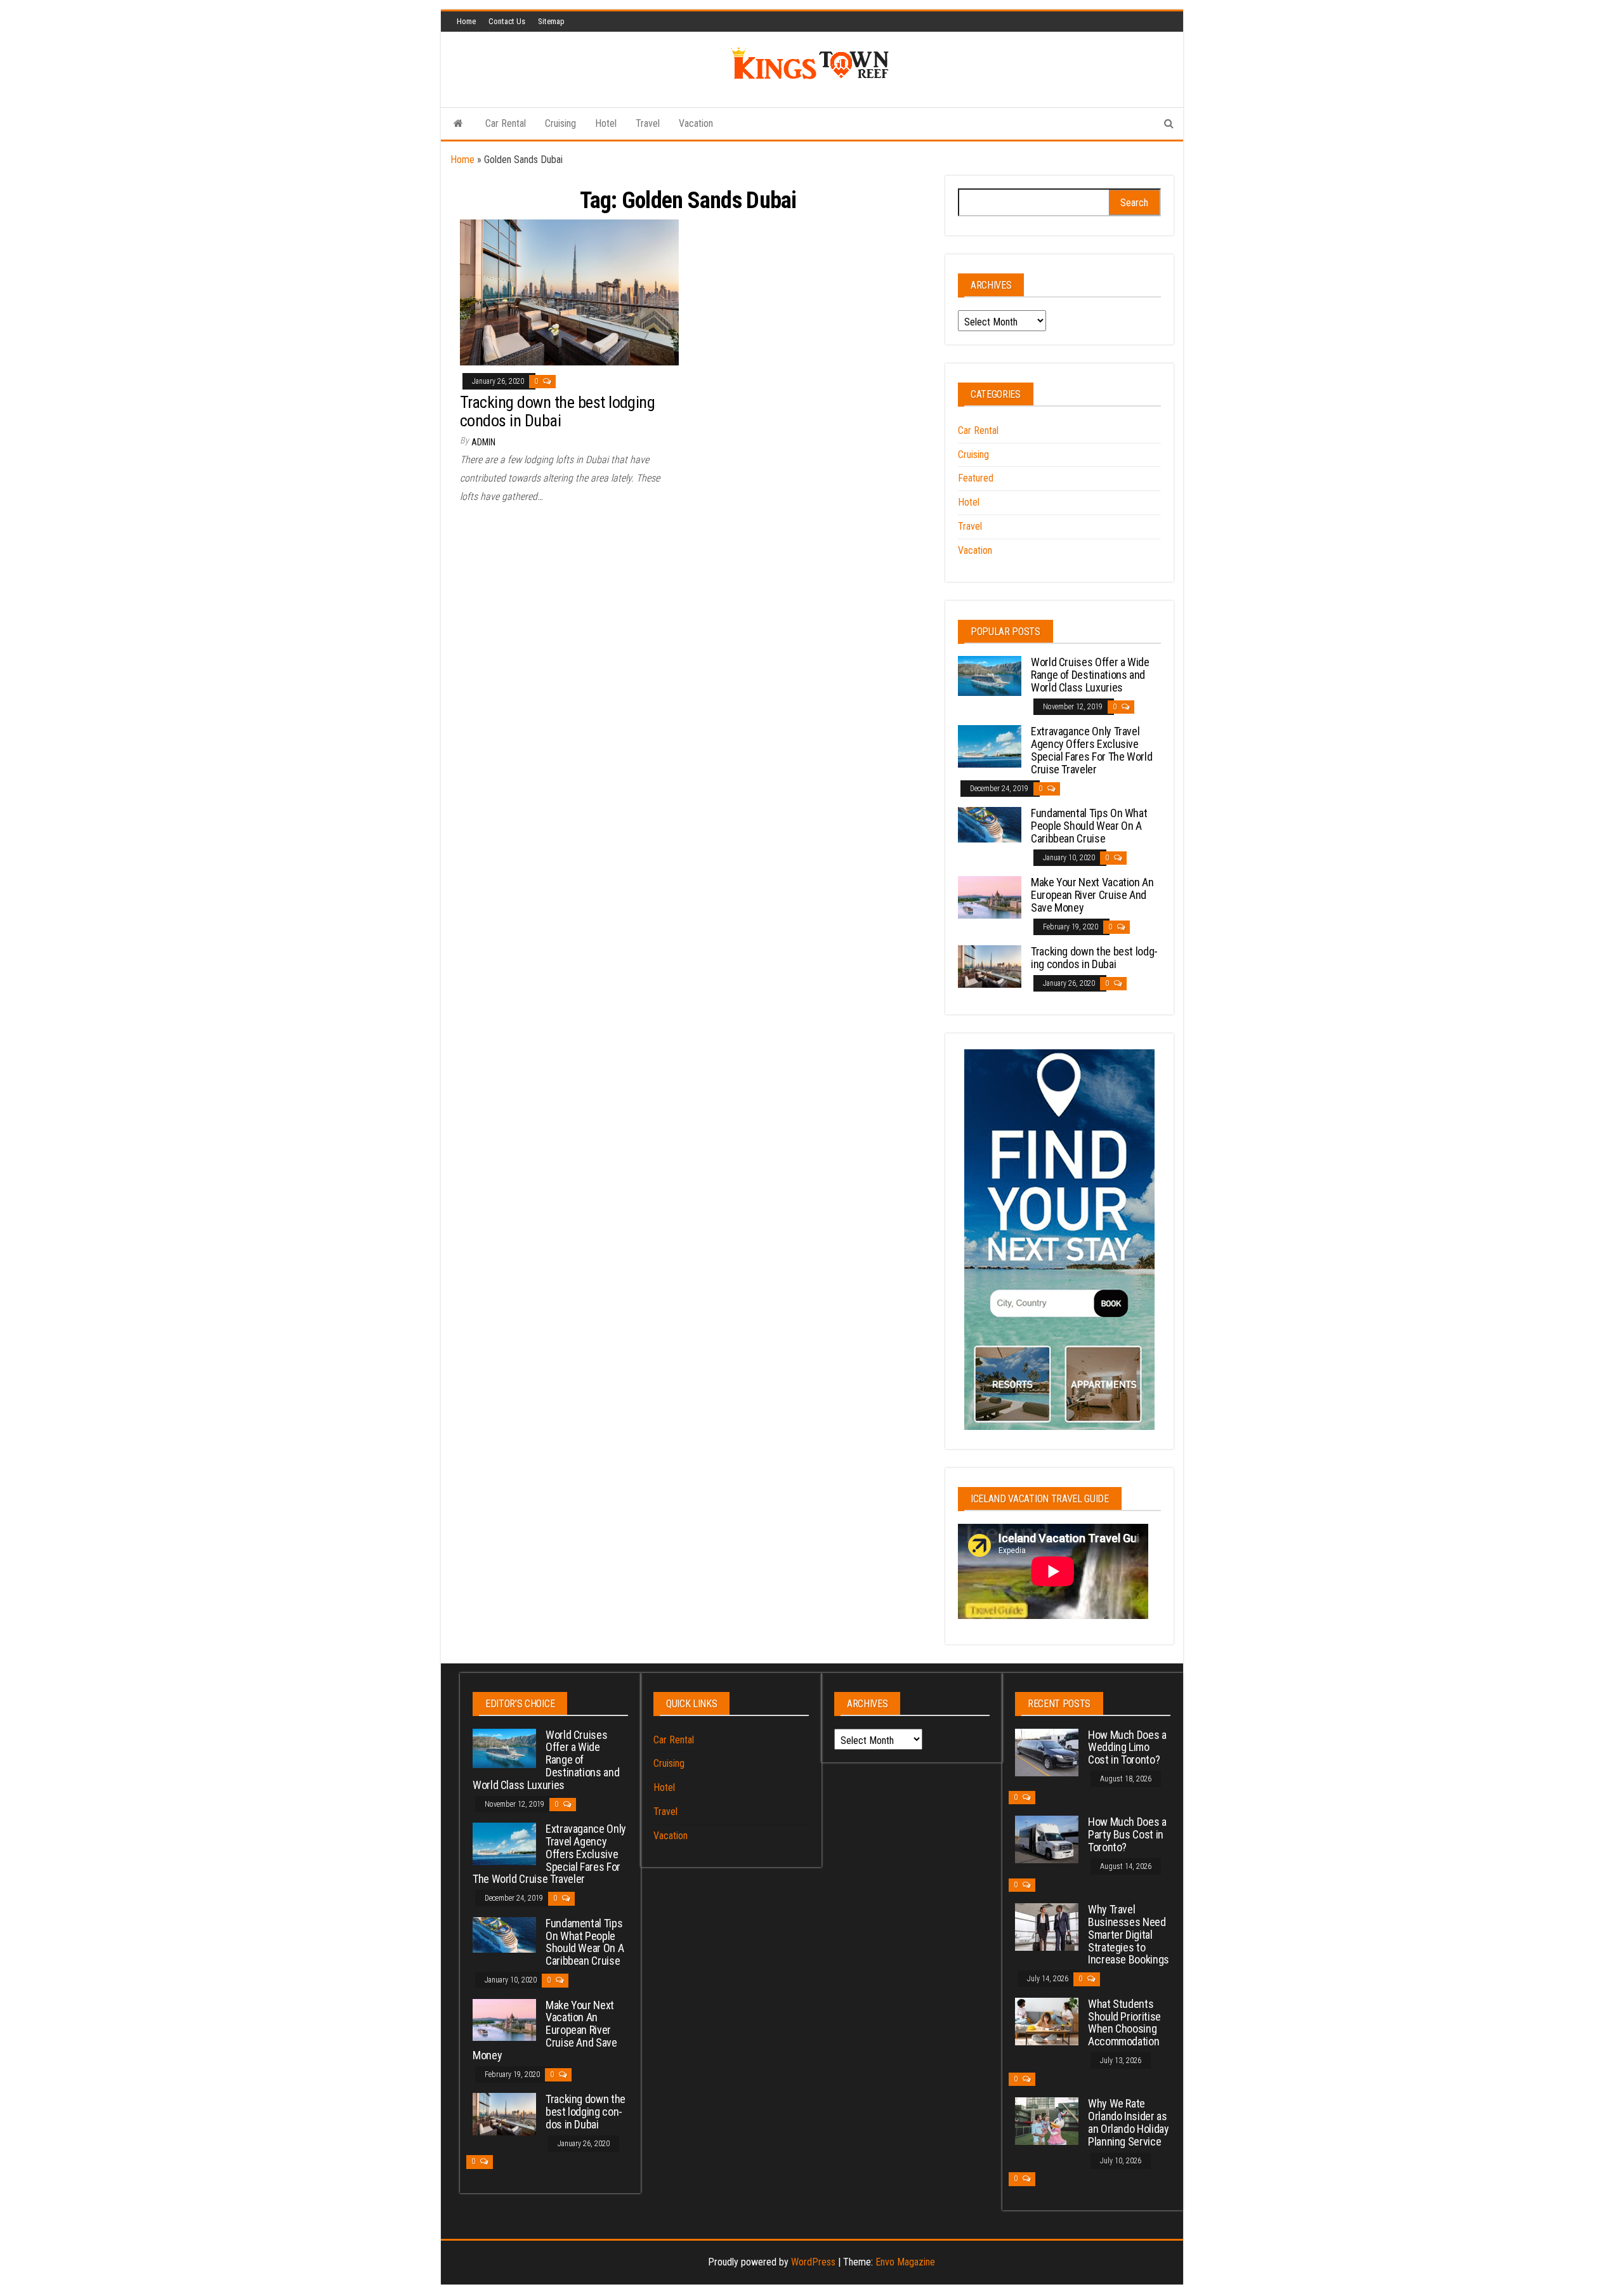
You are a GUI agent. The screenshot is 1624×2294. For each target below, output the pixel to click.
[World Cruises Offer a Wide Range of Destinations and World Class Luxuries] (990, 675)
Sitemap (551, 21)
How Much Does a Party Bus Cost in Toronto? (1127, 1834)
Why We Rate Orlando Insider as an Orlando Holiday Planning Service (1129, 2122)
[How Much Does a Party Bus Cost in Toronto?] (1047, 1839)
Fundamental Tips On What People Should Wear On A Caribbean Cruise (1089, 826)
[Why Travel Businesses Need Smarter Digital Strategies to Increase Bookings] (1047, 1926)
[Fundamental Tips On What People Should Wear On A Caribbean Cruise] (990, 824)
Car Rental (506, 123)
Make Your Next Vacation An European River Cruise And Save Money (1092, 895)
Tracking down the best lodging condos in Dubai (557, 411)
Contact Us (507, 21)
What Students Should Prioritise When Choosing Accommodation (1124, 2022)
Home (466, 21)
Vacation (696, 123)
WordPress (813, 2262)
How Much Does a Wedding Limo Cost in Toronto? (1127, 1747)
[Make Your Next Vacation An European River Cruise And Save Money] (990, 897)
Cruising (560, 123)
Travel (648, 123)
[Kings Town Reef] (458, 124)
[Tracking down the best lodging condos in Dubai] (569, 292)
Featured (976, 478)
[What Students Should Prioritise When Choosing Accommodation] (1047, 2021)
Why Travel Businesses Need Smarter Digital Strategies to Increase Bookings (1129, 1934)
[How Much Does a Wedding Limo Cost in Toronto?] (1047, 1751)
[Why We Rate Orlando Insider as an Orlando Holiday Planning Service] (1047, 2120)
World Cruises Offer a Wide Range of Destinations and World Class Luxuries (1090, 675)
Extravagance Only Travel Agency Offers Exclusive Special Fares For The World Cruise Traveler (1091, 750)
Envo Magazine (905, 2262)
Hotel (606, 123)
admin (483, 442)
